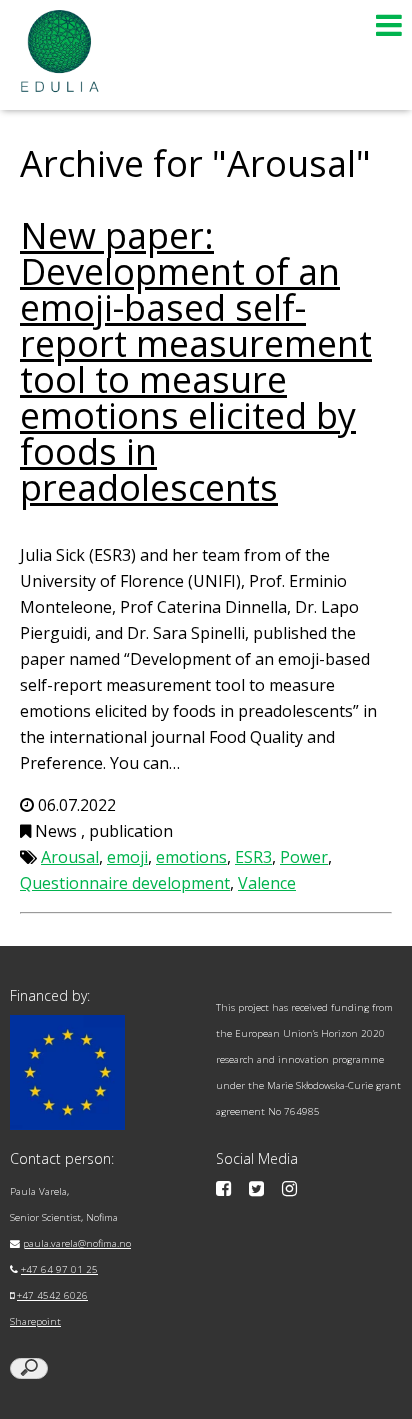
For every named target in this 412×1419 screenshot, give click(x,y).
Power (304, 857)
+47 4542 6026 (52, 1295)
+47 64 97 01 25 (59, 1269)
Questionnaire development (125, 883)
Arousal (70, 857)
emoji (127, 857)
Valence (267, 883)
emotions (191, 857)
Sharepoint (35, 1321)
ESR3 (253, 857)
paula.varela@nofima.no (77, 1243)
